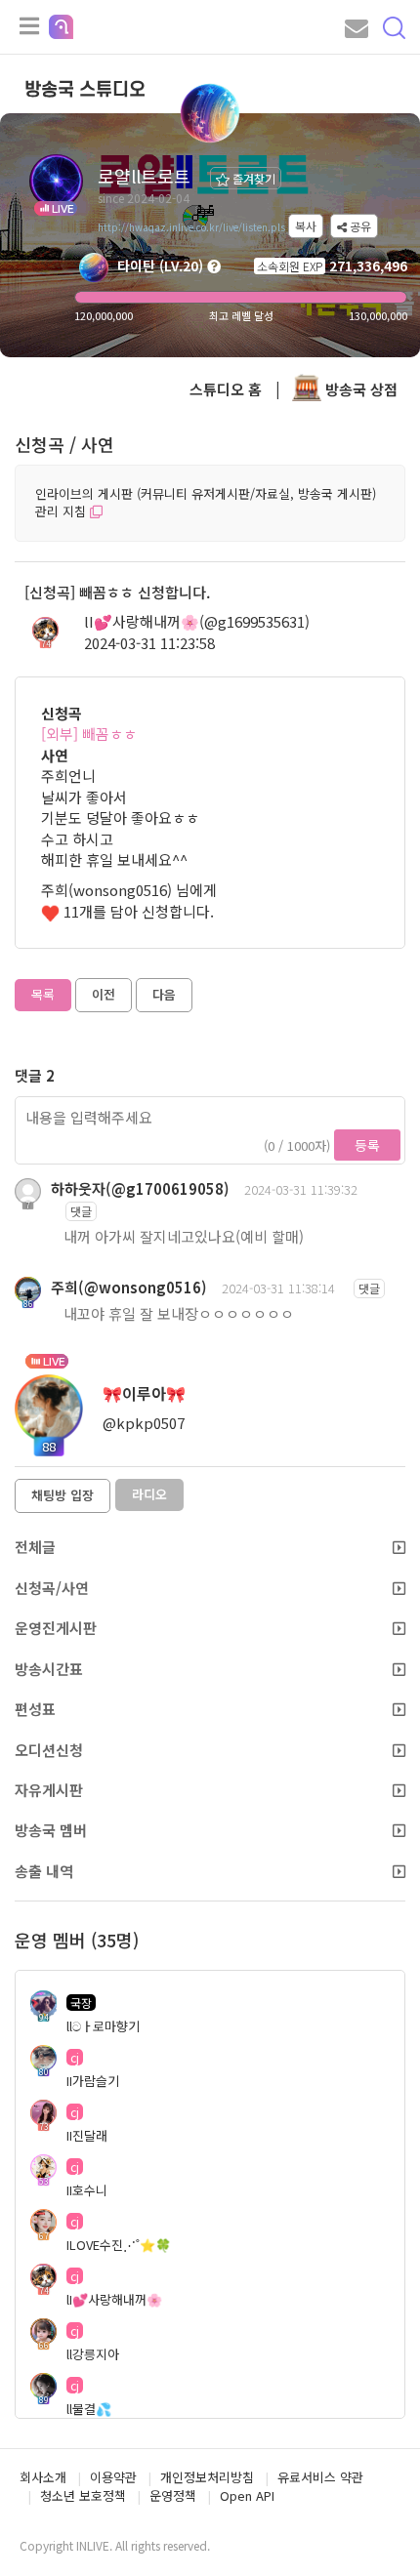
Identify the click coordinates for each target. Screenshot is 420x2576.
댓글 (81, 1211)
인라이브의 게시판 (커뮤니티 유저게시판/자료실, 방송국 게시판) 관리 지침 (206, 503)
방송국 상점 (359, 389)
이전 (104, 994)
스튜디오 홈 (226, 389)
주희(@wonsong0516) (129, 1287)
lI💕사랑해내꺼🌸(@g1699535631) (197, 621)
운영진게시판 (56, 1628)
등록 (367, 1145)
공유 (359, 226)
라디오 (149, 1494)
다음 (164, 994)
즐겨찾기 (252, 178)
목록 (43, 994)
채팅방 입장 (63, 1495)
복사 (306, 226)
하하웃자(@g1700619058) (140, 1188)
